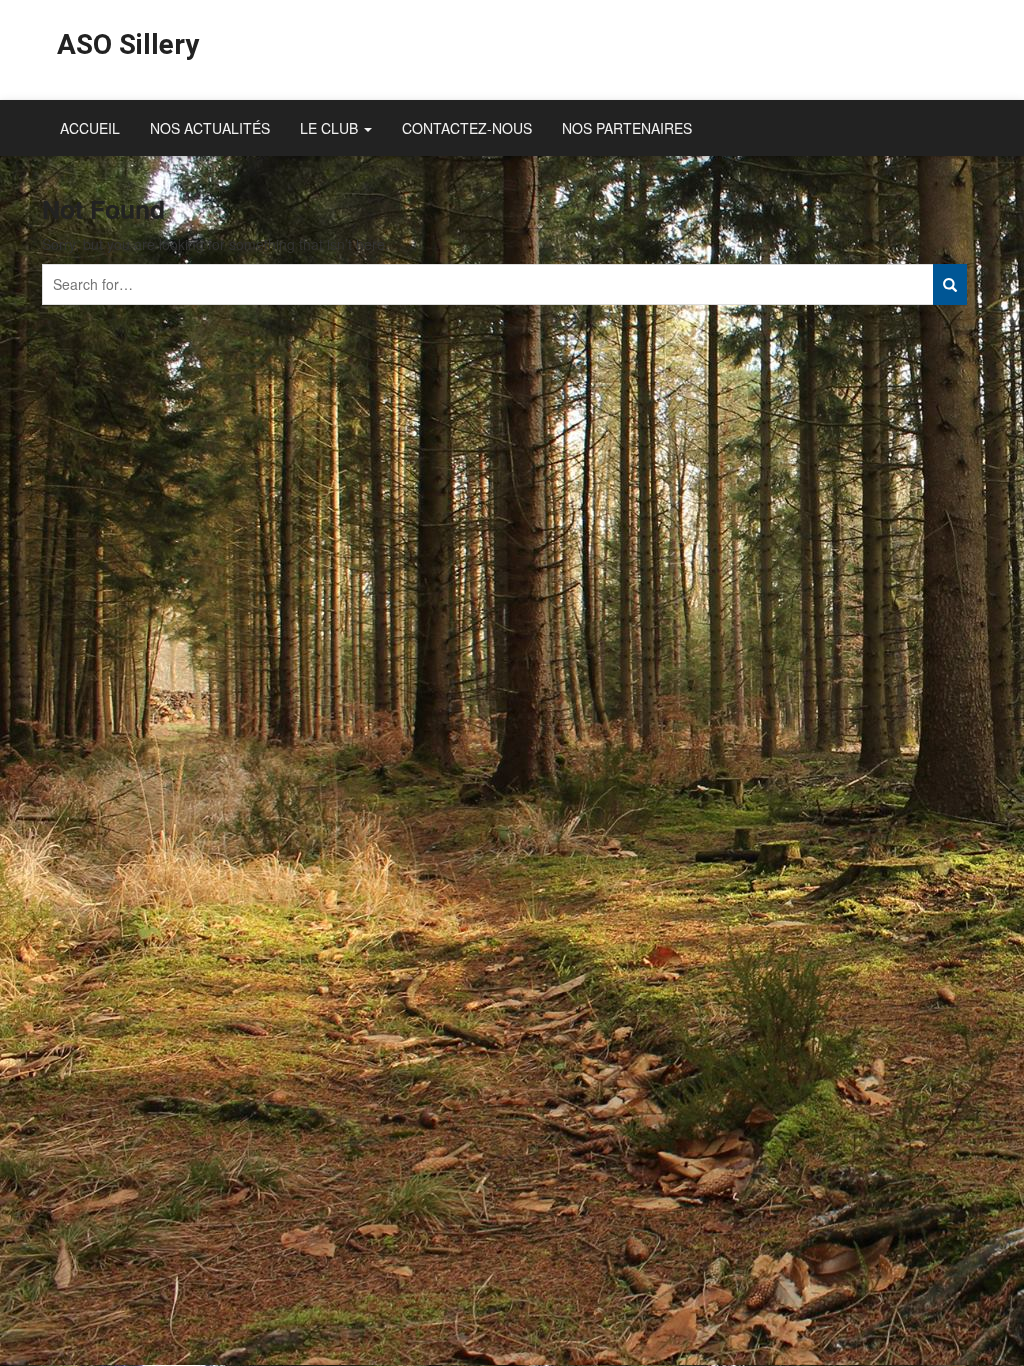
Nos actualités (210, 128)
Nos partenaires (627, 128)
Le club (331, 128)
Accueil (90, 128)
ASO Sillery (128, 44)
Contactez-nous (467, 128)
